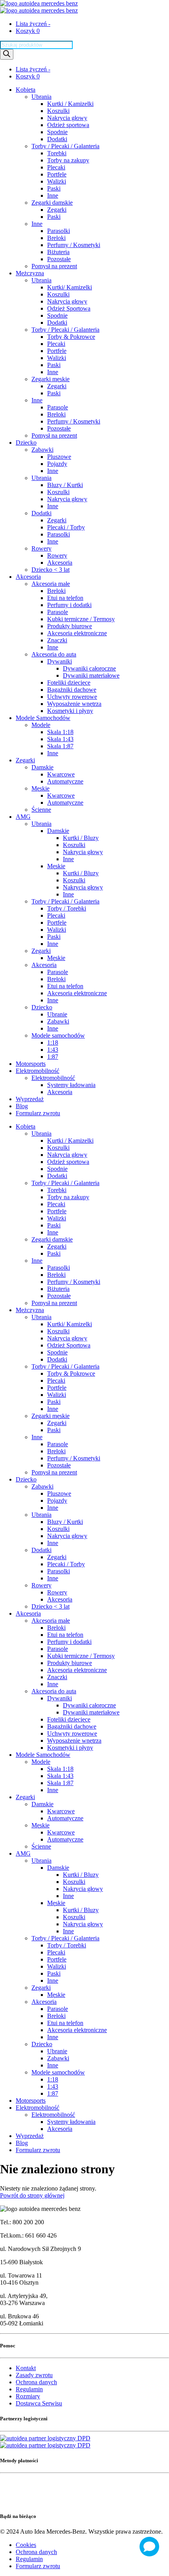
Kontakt (26, 2368)
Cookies (26, 2545)
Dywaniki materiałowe (91, 675)
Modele (41, 725)
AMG (23, 817)
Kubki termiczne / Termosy (81, 619)
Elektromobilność (38, 1071)
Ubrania (41, 97)
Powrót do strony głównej (32, 2195)
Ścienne (41, 810)
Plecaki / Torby (66, 527)
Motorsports (31, 1064)
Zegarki (57, 210)
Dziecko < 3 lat (51, 570)
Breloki (56, 238)
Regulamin (29, 2389)
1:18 (53, 1043)
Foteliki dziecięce (69, 683)
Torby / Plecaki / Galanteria (65, 146)
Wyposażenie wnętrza (74, 704)
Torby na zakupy (68, 160)
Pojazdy (57, 464)
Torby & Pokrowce (71, 337)
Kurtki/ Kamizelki (70, 287)
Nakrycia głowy (67, 118)
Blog (22, 1106)
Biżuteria (58, 252)
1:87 (53, 1057)
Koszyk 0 (28, 31)
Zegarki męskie (51, 379)
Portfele (57, 174)
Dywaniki (60, 661)
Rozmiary (28, 2396)
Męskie (40, 788)
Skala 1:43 (60, 739)
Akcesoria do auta (54, 654)
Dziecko (26, 443)
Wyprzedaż (30, 1099)
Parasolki (59, 231)
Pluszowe (59, 457)
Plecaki (56, 167)
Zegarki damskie (52, 203)
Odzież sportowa (68, 125)
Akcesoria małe (51, 584)
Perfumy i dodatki (69, 605)
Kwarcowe (61, 774)
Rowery (41, 548)
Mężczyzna (30, 273)
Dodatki (57, 139)
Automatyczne (65, 781)
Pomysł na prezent (54, 266)
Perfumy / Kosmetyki (74, 245)
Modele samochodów (58, 1035)
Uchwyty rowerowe (72, 697)
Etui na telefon (65, 598)
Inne (53, 195)
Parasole (58, 407)
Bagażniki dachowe (72, 690)
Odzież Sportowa (69, 308)
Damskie (42, 767)
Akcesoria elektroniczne (77, 633)
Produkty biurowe (70, 626)
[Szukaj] (7, 54)
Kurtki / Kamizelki (70, 104)
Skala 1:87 (60, 746)
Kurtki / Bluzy (81, 838)
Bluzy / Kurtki (65, 485)
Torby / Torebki (67, 908)
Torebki (57, 153)
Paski (54, 188)
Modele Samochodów (43, 718)
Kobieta (26, 90)
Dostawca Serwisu (39, 2403)
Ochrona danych (36, 2382)
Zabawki (42, 450)
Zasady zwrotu (34, 2375)
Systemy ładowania (71, 1085)
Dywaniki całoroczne (89, 668)
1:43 (53, 1050)
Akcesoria (60, 563)
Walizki (57, 181)
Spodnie (57, 132)
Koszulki (58, 111)
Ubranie (57, 1014)
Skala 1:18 (60, 732)
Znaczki (57, 640)
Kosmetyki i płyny (70, 711)
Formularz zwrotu (38, 1113)
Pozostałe (59, 259)
